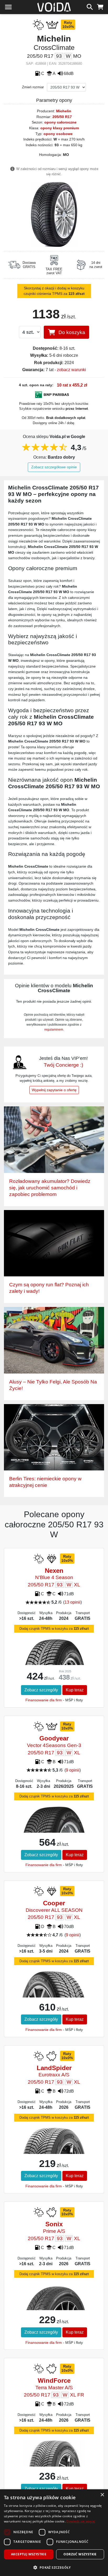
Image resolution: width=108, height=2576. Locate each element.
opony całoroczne (60, 122)
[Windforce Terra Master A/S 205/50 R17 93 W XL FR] (54, 2461)
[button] (54, 2567)
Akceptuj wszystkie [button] (29, 2554)
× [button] (102, 2495)
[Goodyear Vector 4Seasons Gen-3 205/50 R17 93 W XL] (54, 1831)
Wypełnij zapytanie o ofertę (54, 1090)
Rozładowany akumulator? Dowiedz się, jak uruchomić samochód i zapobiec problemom (50, 1188)
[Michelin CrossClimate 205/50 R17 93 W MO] (54, 214)
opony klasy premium (60, 128)
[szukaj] (90, 6)
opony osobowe (58, 134)
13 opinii (72, 1602)
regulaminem (54, 1030)
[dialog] (54, 2533)
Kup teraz (75, 1690)
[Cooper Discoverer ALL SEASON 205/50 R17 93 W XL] (54, 1994)
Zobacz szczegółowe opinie (54, 467)
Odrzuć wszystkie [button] (80, 2554)
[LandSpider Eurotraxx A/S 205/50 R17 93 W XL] (54, 2153)
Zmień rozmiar (33, 87)
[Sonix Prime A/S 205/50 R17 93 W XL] (54, 2307)
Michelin (64, 111)
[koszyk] (100, 6)
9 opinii (73, 1770)
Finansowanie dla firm (44, 1700)
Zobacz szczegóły (41, 1690)
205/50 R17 (62, 117)
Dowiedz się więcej (81, 2521)
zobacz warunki (71, 370)
